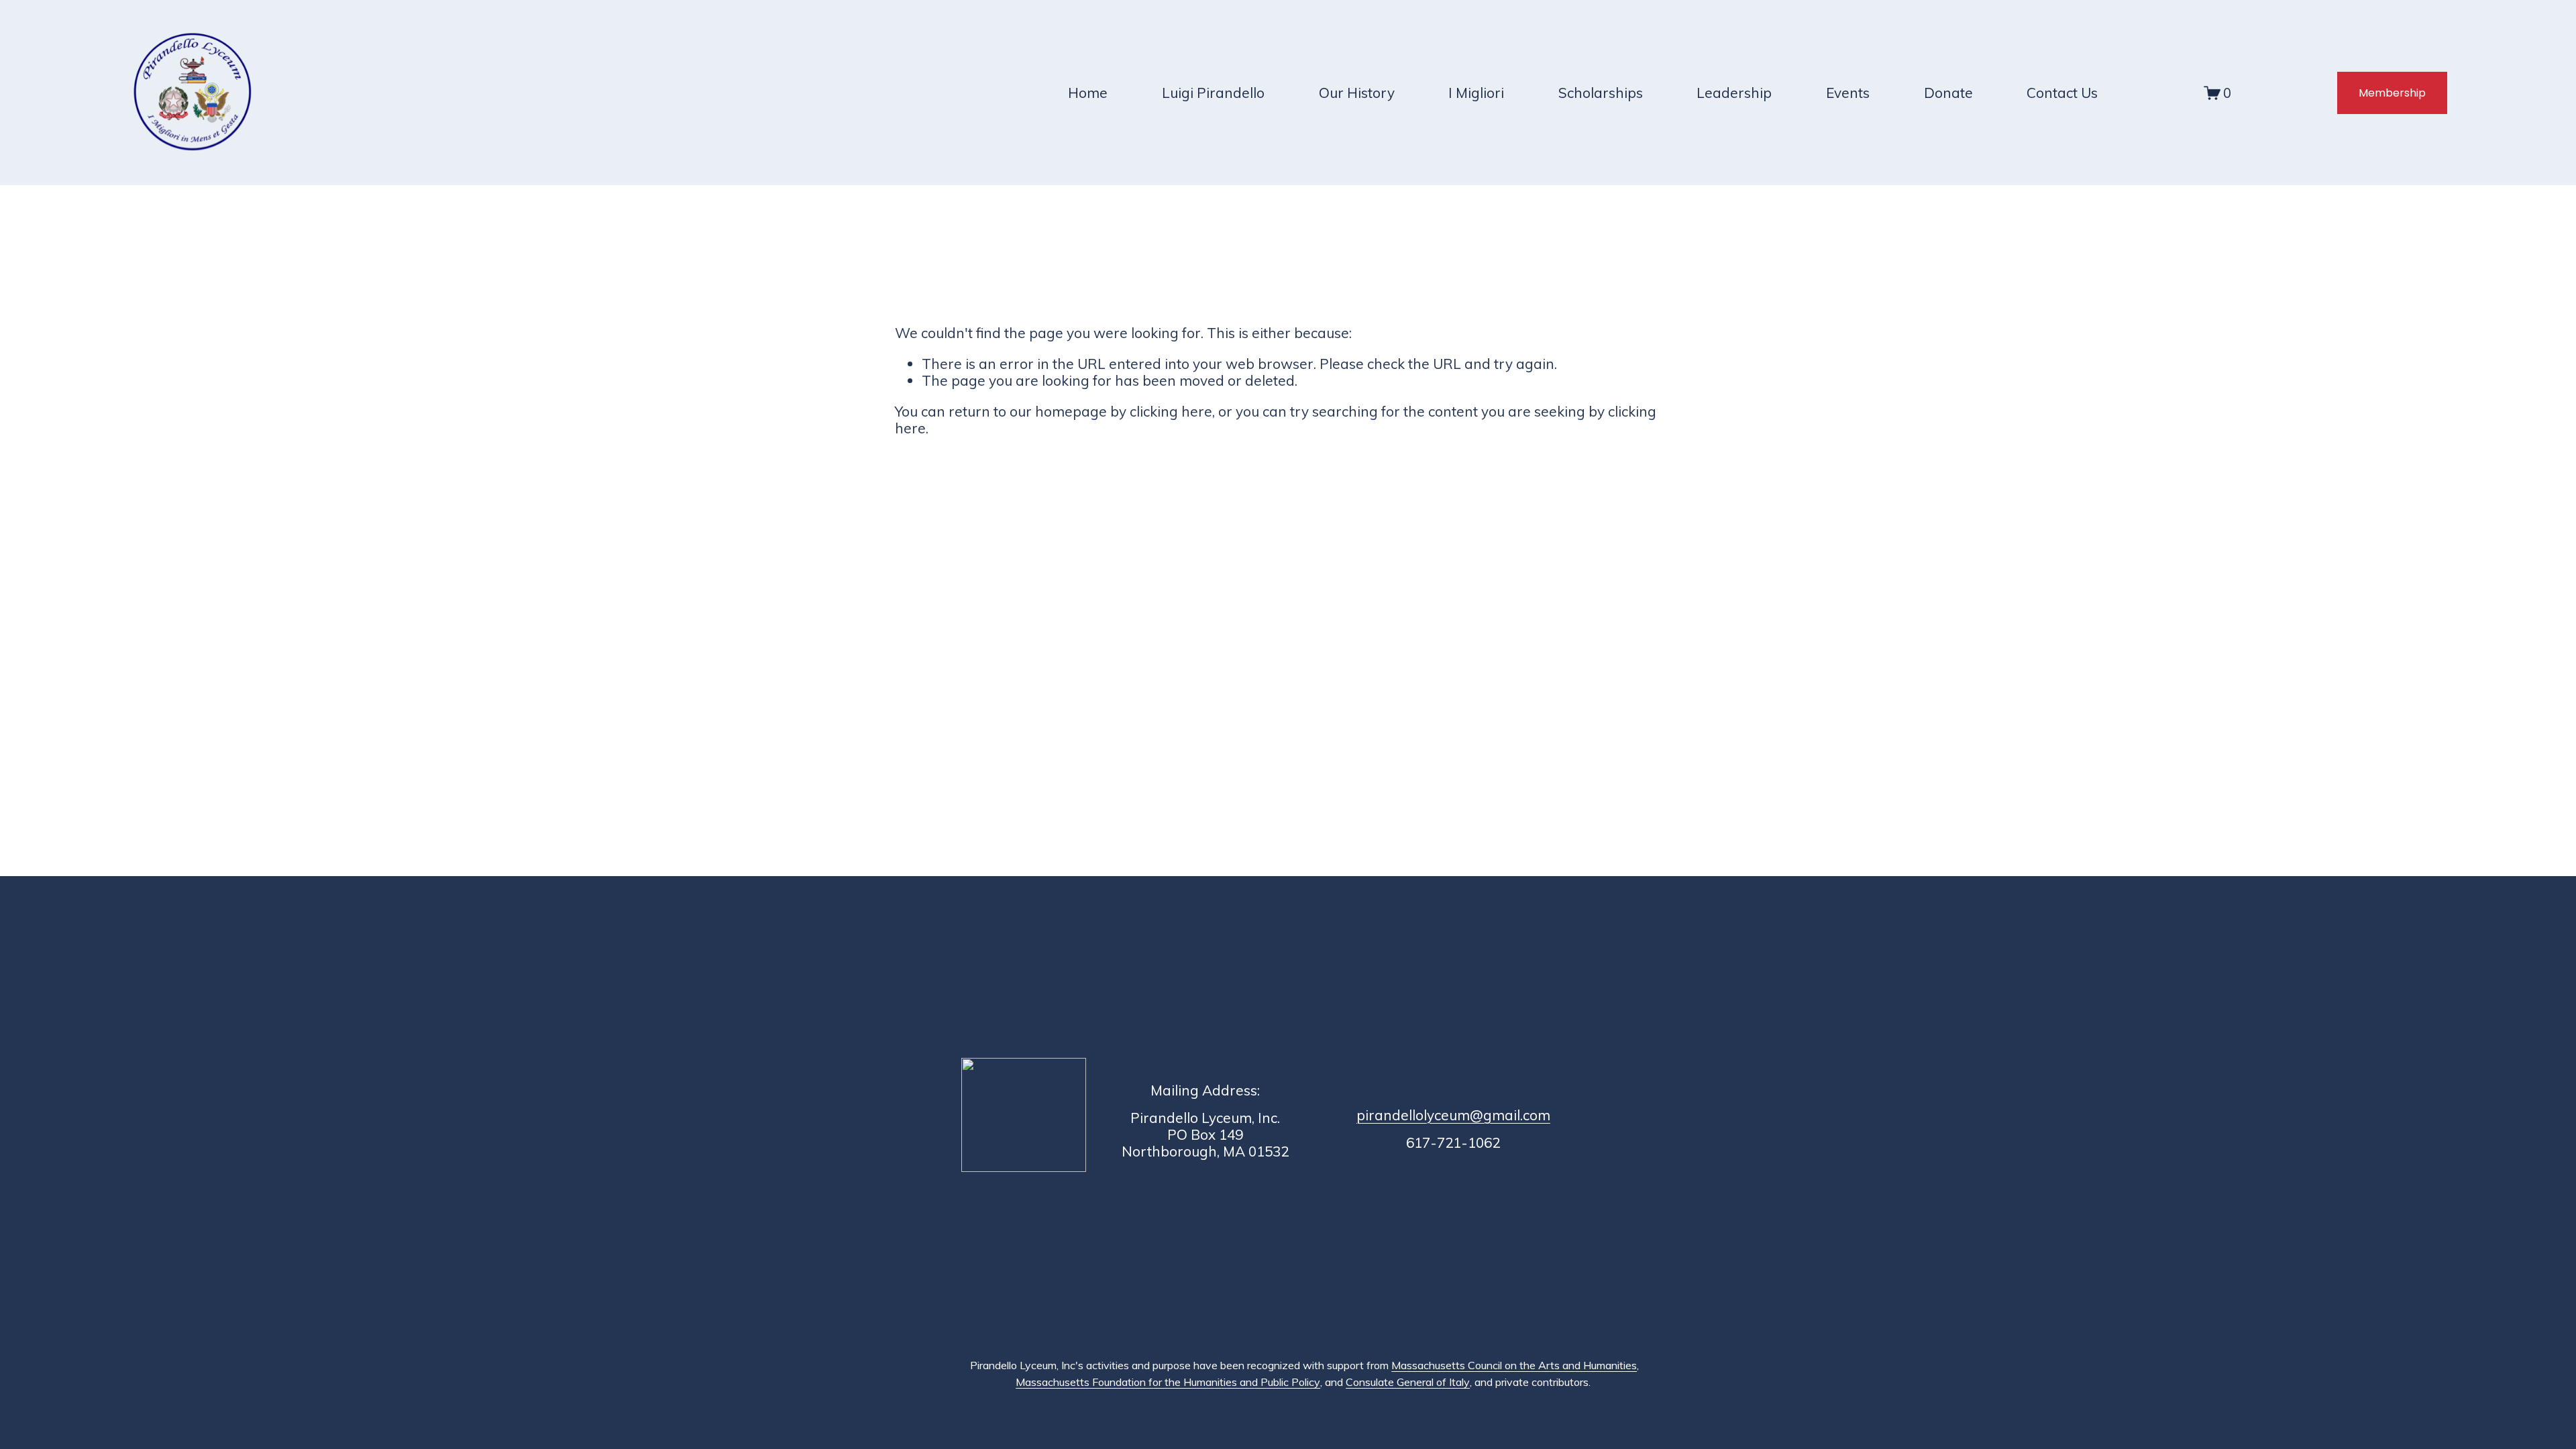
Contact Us (2062, 93)
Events (1848, 93)
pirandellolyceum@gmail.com (1453, 1115)
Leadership (1734, 93)
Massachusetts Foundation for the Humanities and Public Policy (1168, 1382)
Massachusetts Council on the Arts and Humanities (1514, 1365)
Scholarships (1601, 93)
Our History (1357, 93)
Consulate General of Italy (1408, 1382)
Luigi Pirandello (1213, 93)
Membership (2392, 93)
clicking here (1171, 411)
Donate (1948, 93)
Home (1088, 93)
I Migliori (1476, 93)
